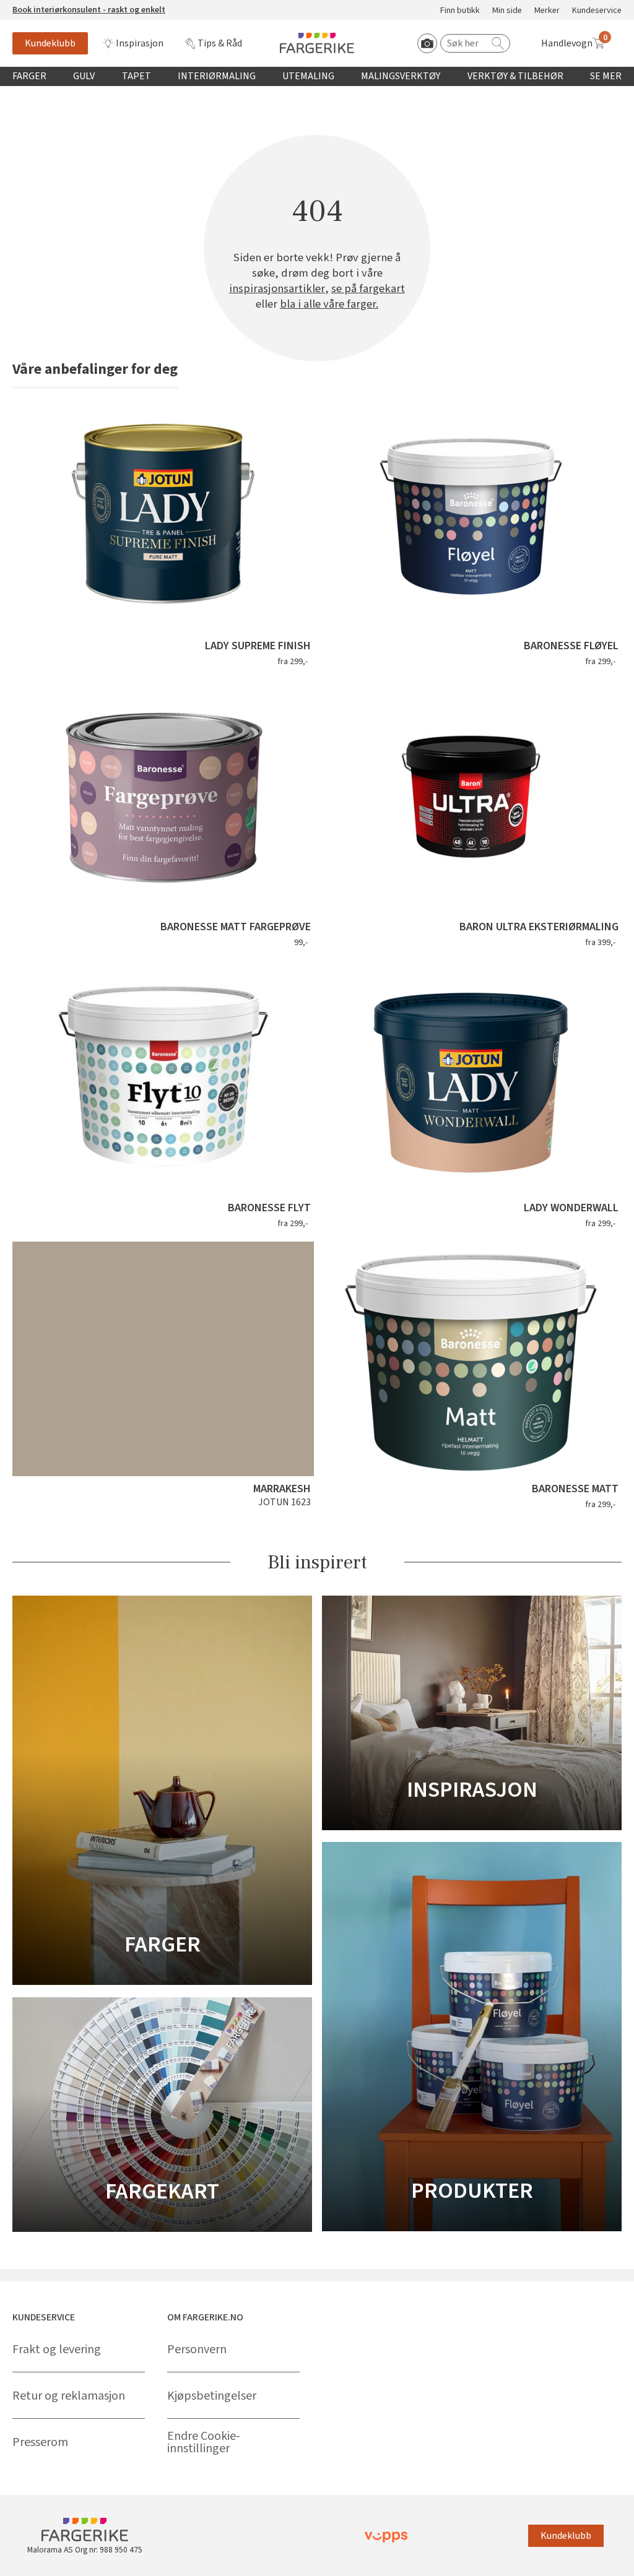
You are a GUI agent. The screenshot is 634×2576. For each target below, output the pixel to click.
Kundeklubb (50, 43)
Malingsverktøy (401, 76)
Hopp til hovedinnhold (48, 7)
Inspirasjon (140, 43)
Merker (547, 11)
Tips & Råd (220, 43)
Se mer (606, 76)
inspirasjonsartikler (277, 289)
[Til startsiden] (317, 43)
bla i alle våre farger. (329, 304)
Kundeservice (597, 11)
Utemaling (308, 76)
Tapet (137, 76)
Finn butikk (460, 11)
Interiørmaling (217, 76)
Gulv (84, 76)
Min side (507, 11)
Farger (29, 76)
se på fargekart (368, 289)
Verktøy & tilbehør (515, 76)
